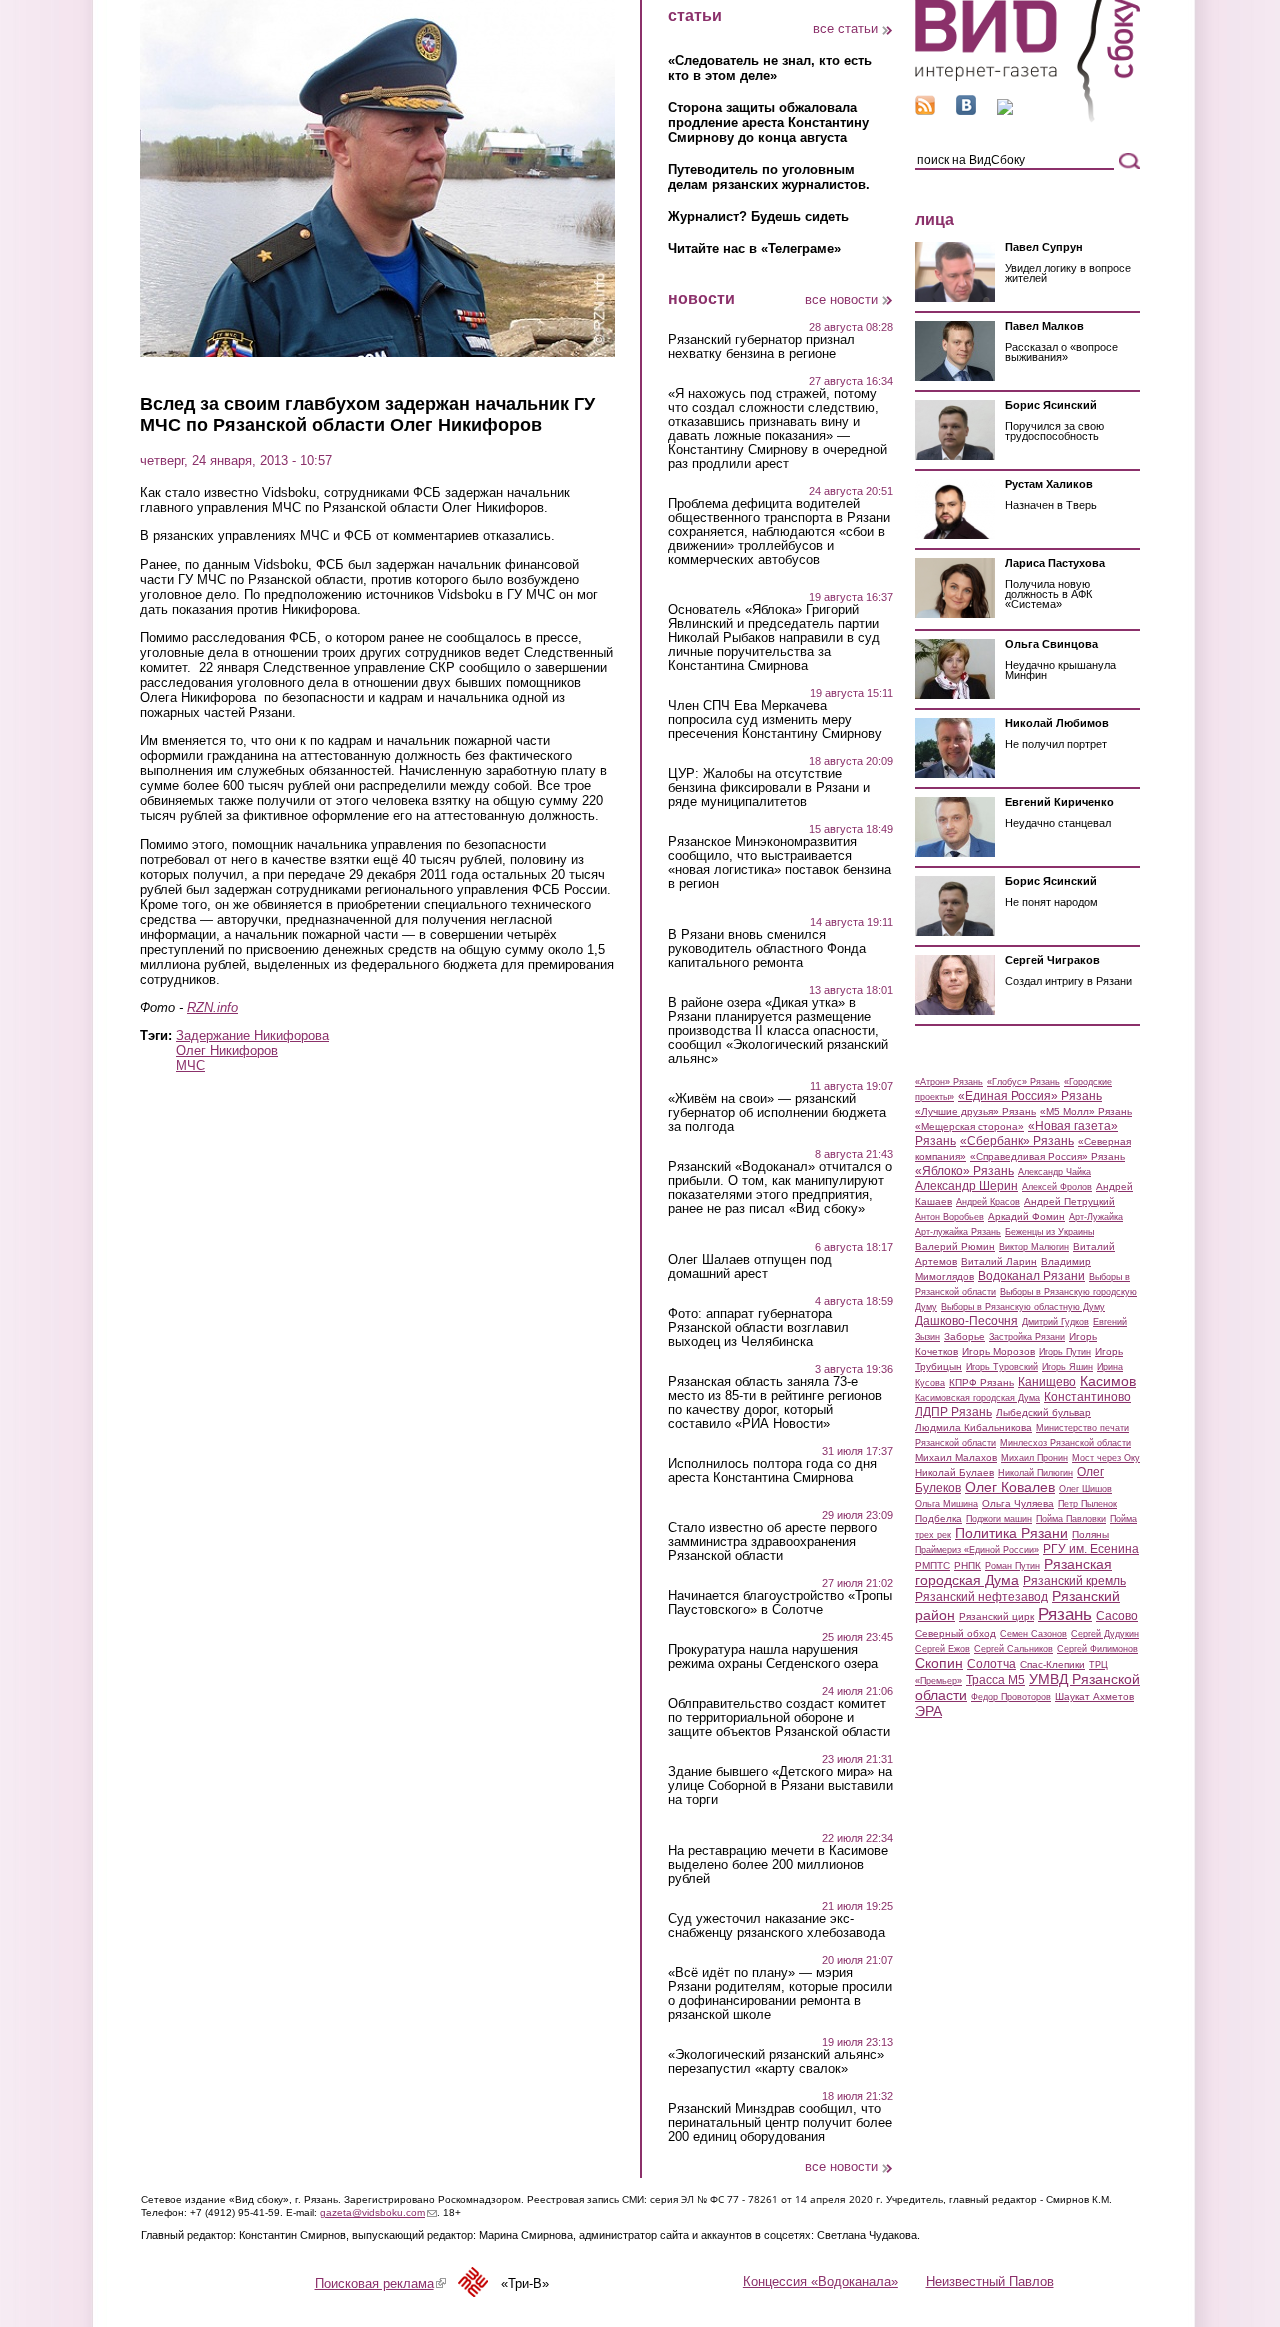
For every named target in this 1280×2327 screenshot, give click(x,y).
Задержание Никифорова (252, 1035)
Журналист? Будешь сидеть (758, 216)
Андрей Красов (988, 1202)
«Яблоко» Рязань (964, 1171)
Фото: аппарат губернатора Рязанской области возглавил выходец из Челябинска (758, 1328)
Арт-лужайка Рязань (958, 1232)
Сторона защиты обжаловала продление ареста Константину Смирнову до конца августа (768, 122)
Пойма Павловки (1071, 1519)
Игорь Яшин (1067, 1367)
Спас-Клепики (1052, 1664)
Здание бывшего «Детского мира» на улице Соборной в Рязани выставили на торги (780, 1786)
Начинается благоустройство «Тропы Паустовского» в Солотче (780, 1603)
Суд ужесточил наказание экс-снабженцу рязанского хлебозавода (776, 1926)
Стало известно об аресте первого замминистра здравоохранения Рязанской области (772, 1542)
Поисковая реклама (380, 2283)
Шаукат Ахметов (1094, 1696)
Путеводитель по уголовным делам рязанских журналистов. (769, 177)
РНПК (967, 1565)
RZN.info (212, 1007)
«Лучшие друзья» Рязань (975, 1111)
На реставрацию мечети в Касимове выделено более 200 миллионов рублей (778, 1865)
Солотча (991, 1664)
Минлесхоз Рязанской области (1065, 1443)
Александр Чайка (1054, 1172)
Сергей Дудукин (1105, 1634)
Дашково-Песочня (966, 1321)
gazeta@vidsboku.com (378, 2212)
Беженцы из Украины (1049, 1232)
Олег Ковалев (1010, 1487)
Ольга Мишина (946, 1504)
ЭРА (928, 1711)
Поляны (1090, 1534)
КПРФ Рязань (981, 1382)
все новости (841, 299)
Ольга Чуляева (1018, 1503)
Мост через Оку (1106, 1458)
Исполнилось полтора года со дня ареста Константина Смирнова (772, 1471)
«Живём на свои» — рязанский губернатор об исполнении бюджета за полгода (777, 1113)
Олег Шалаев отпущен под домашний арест (750, 1267)
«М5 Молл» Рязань (1086, 1111)
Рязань (1065, 1614)
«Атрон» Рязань (949, 1082)
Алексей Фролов (1057, 1187)
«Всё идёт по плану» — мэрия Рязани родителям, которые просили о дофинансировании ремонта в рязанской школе (780, 1994)
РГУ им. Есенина (1091, 1549)
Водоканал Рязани (1031, 1276)
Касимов (1108, 1381)
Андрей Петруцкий (1069, 1201)
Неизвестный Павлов (990, 2281)
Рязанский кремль (1074, 1581)
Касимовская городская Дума (977, 1398)
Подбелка (938, 1518)
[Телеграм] (1005, 110)
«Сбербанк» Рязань (1017, 1141)
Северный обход (955, 1633)
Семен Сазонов (1033, 1634)
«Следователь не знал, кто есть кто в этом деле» (770, 68)
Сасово (1117, 1616)
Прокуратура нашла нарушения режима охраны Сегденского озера (773, 1657)
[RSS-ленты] (925, 110)
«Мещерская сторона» (969, 1126)
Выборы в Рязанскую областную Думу (1023, 1307)
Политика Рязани (1011, 1533)
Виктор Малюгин (1034, 1247)
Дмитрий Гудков (1055, 1322)
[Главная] (1027, 118)
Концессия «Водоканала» (820, 2281)
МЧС (190, 1065)
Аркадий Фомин (1026, 1216)
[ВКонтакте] (966, 110)
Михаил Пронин (1034, 1458)
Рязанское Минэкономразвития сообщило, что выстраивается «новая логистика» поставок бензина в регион (779, 863)
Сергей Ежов (942, 1649)
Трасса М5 (995, 1680)
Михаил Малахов (956, 1457)
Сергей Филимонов (1097, 1649)
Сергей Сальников (1013, 1649)
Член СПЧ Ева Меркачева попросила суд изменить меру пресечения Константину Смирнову (775, 720)
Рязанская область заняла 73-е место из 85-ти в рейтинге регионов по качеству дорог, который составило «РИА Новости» (775, 1403)
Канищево (1047, 1382)
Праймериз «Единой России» (977, 1550)
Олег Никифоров (227, 1050)
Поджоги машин (999, 1519)
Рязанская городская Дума (1013, 1572)
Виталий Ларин (999, 1261)
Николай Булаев (954, 1472)
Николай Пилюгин (1035, 1473)
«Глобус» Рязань (1023, 1082)
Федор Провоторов (1011, 1697)
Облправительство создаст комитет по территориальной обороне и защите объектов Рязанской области (779, 1718)
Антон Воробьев (949, 1217)
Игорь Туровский (1002, 1367)
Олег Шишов (1085, 1489)
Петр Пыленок (1087, 1504)
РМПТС (932, 1565)
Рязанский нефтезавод (981, 1597)
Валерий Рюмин (955, 1246)
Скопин (939, 1663)
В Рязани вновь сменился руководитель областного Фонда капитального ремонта (767, 949)
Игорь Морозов (998, 1351)
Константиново (1087, 1397)
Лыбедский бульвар (1043, 1412)
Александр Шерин (966, 1186)
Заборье (964, 1336)
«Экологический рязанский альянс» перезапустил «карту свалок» (776, 2062)
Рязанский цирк (996, 1616)
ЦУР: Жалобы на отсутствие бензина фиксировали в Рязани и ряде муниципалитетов (769, 788)
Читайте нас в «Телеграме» (754, 248)
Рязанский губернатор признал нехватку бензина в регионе (761, 347)
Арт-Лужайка (1096, 1217)
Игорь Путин (1065, 1352)
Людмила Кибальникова (973, 1427)
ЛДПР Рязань (953, 1412)
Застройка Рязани (1027, 1337)
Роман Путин (1012, 1566)
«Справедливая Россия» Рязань (1047, 1156)
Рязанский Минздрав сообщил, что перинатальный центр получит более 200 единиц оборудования (780, 2123)
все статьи (845, 28)
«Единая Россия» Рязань (1030, 1096)
